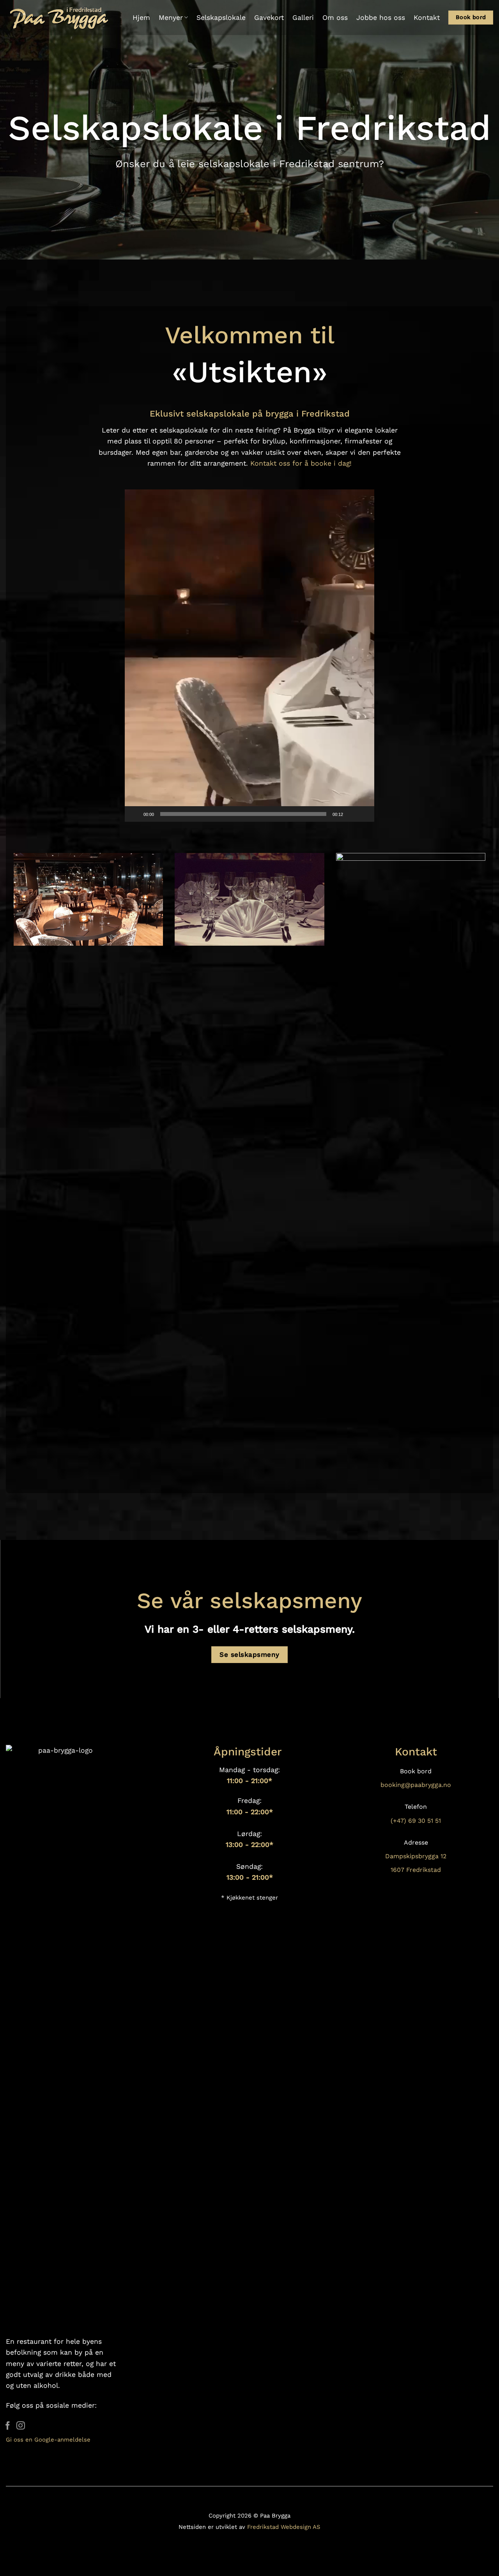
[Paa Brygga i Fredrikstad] (60, 18)
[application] (249, 656)
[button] (249, 655)
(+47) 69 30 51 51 (416, 1821)
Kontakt (427, 18)
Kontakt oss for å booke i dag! (301, 463)
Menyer (171, 18)
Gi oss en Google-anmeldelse (48, 2440)
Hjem (141, 18)
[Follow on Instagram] (21, 2426)
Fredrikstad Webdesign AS (284, 2527)
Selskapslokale (221, 18)
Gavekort (269, 18)
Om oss (335, 18)
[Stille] (352, 814)
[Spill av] (135, 814)
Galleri (303, 18)
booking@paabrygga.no (416, 1785)
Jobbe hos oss (381, 18)
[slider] (243, 814)
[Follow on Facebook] (8, 2426)
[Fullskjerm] (364, 814)
